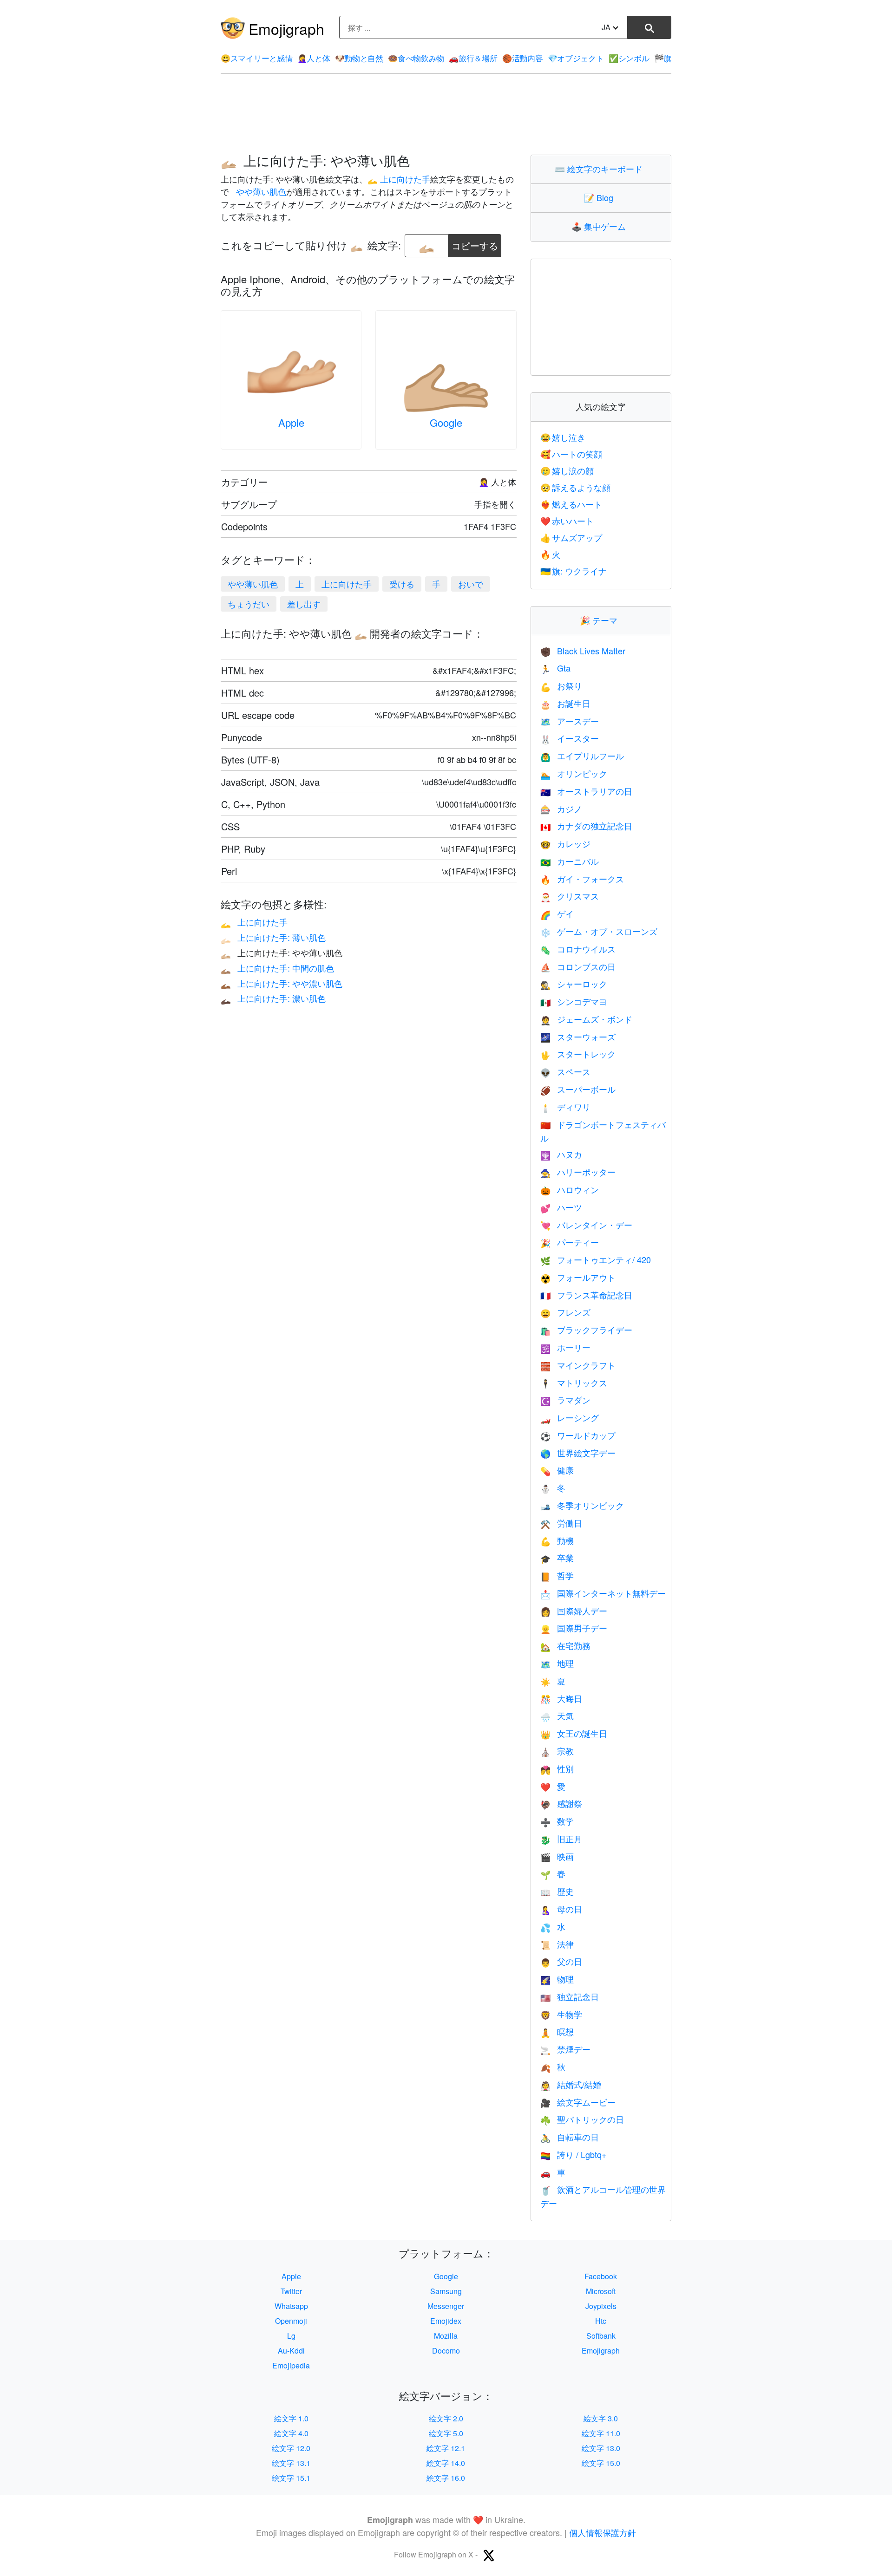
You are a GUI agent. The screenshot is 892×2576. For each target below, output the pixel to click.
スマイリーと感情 (256, 58)
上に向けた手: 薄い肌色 (273, 937)
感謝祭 (561, 1803)
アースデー (570, 721)
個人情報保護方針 (603, 2532)
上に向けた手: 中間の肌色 (277, 968)
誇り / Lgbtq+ (574, 2154)
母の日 (561, 1909)
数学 (557, 1821)
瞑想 (557, 2031)
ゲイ (557, 913)
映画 (557, 1856)
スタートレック (578, 1054)
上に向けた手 (347, 584)
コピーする (475, 243)
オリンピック (574, 773)
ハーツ (561, 1207)
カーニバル (570, 861)
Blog (601, 197)
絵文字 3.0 (601, 2418)
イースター (570, 738)
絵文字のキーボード (601, 169)
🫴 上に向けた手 (399, 179)
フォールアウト (578, 1277)
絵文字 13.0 (601, 2448)
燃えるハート (571, 504)
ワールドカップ (578, 1435)
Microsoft (601, 2291)
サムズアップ (571, 537)
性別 (557, 1768)
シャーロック (574, 984)
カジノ (561, 809)
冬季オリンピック (582, 1505)
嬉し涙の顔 (567, 470)
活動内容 (523, 58)
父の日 (561, 1961)
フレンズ (565, 1312)
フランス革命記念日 (586, 1295)
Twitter (291, 2291)
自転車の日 (570, 2137)
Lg (291, 2336)
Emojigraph (286, 28)
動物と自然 (359, 58)
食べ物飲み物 (416, 58)
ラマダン (565, 1400)
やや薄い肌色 (253, 584)
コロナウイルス (578, 949)
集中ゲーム (601, 226)
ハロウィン (570, 1189)
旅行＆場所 (473, 58)
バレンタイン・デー (586, 1225)
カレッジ (565, 843)
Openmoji (291, 2321)
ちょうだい (249, 604)
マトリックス (574, 1383)
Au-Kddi (291, 2351)
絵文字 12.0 (291, 2448)
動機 (557, 1540)
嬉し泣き (563, 437)
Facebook (601, 2276)
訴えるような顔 (576, 487)
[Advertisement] (446, 114)
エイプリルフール (582, 756)
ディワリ (565, 1107)
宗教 (557, 1751)
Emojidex (446, 2321)
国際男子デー (574, 1628)
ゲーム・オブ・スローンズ (599, 931)
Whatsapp (291, 2306)
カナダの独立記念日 (586, 826)
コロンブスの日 (578, 966)
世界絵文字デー (578, 1453)
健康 (557, 1470)
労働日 (561, 1523)
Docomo (446, 2351)
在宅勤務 (565, 1645)
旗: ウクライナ (574, 571)
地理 (557, 1663)
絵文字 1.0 (291, 2418)
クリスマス (570, 896)
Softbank (601, 2336)
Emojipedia (291, 2365)
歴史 (557, 1891)
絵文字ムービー (578, 2102)
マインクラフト (578, 1365)
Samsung (446, 2291)
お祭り (561, 685)
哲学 (557, 1575)
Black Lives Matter (583, 651)
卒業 (557, 1558)
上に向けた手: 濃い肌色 (273, 998)
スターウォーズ (578, 1037)
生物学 (561, 2014)
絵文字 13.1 (291, 2463)
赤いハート (567, 521)
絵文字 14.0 (446, 2463)
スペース (565, 1071)
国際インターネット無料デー (603, 1593)
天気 (557, 1715)
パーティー (570, 1242)
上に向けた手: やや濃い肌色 (282, 983)
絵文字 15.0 (601, 2463)
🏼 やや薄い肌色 (260, 191)
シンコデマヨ (574, 1001)
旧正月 (561, 1839)
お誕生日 (565, 703)
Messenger (446, 2306)
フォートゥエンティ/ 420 (596, 1259)
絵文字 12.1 (446, 2448)
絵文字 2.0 (446, 2418)
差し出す (304, 604)
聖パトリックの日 (582, 2119)
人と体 (314, 58)
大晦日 (561, 1698)
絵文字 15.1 (291, 2478)
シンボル (629, 58)
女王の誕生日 (574, 1733)
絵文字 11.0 (601, 2433)
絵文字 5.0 (446, 2433)
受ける (402, 584)
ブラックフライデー (586, 1330)
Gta (555, 668)
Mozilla (446, 2336)
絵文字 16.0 (446, 2478)
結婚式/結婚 (571, 2084)
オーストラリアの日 (586, 791)
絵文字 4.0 (291, 2433)
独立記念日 (570, 1996)
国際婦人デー (574, 1611)
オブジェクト (576, 58)
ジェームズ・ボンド (586, 1019)
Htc (601, 2321)
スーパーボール (578, 1089)
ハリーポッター (578, 1172)
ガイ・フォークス (582, 879)
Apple (291, 422)
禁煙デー (565, 2049)
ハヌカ (561, 1154)
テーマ (601, 620)
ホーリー (565, 1347)
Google (446, 422)
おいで (471, 584)
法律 (557, 1944)
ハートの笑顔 (571, 454)
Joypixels (601, 2306)
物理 (557, 1979)
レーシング (570, 1417)
